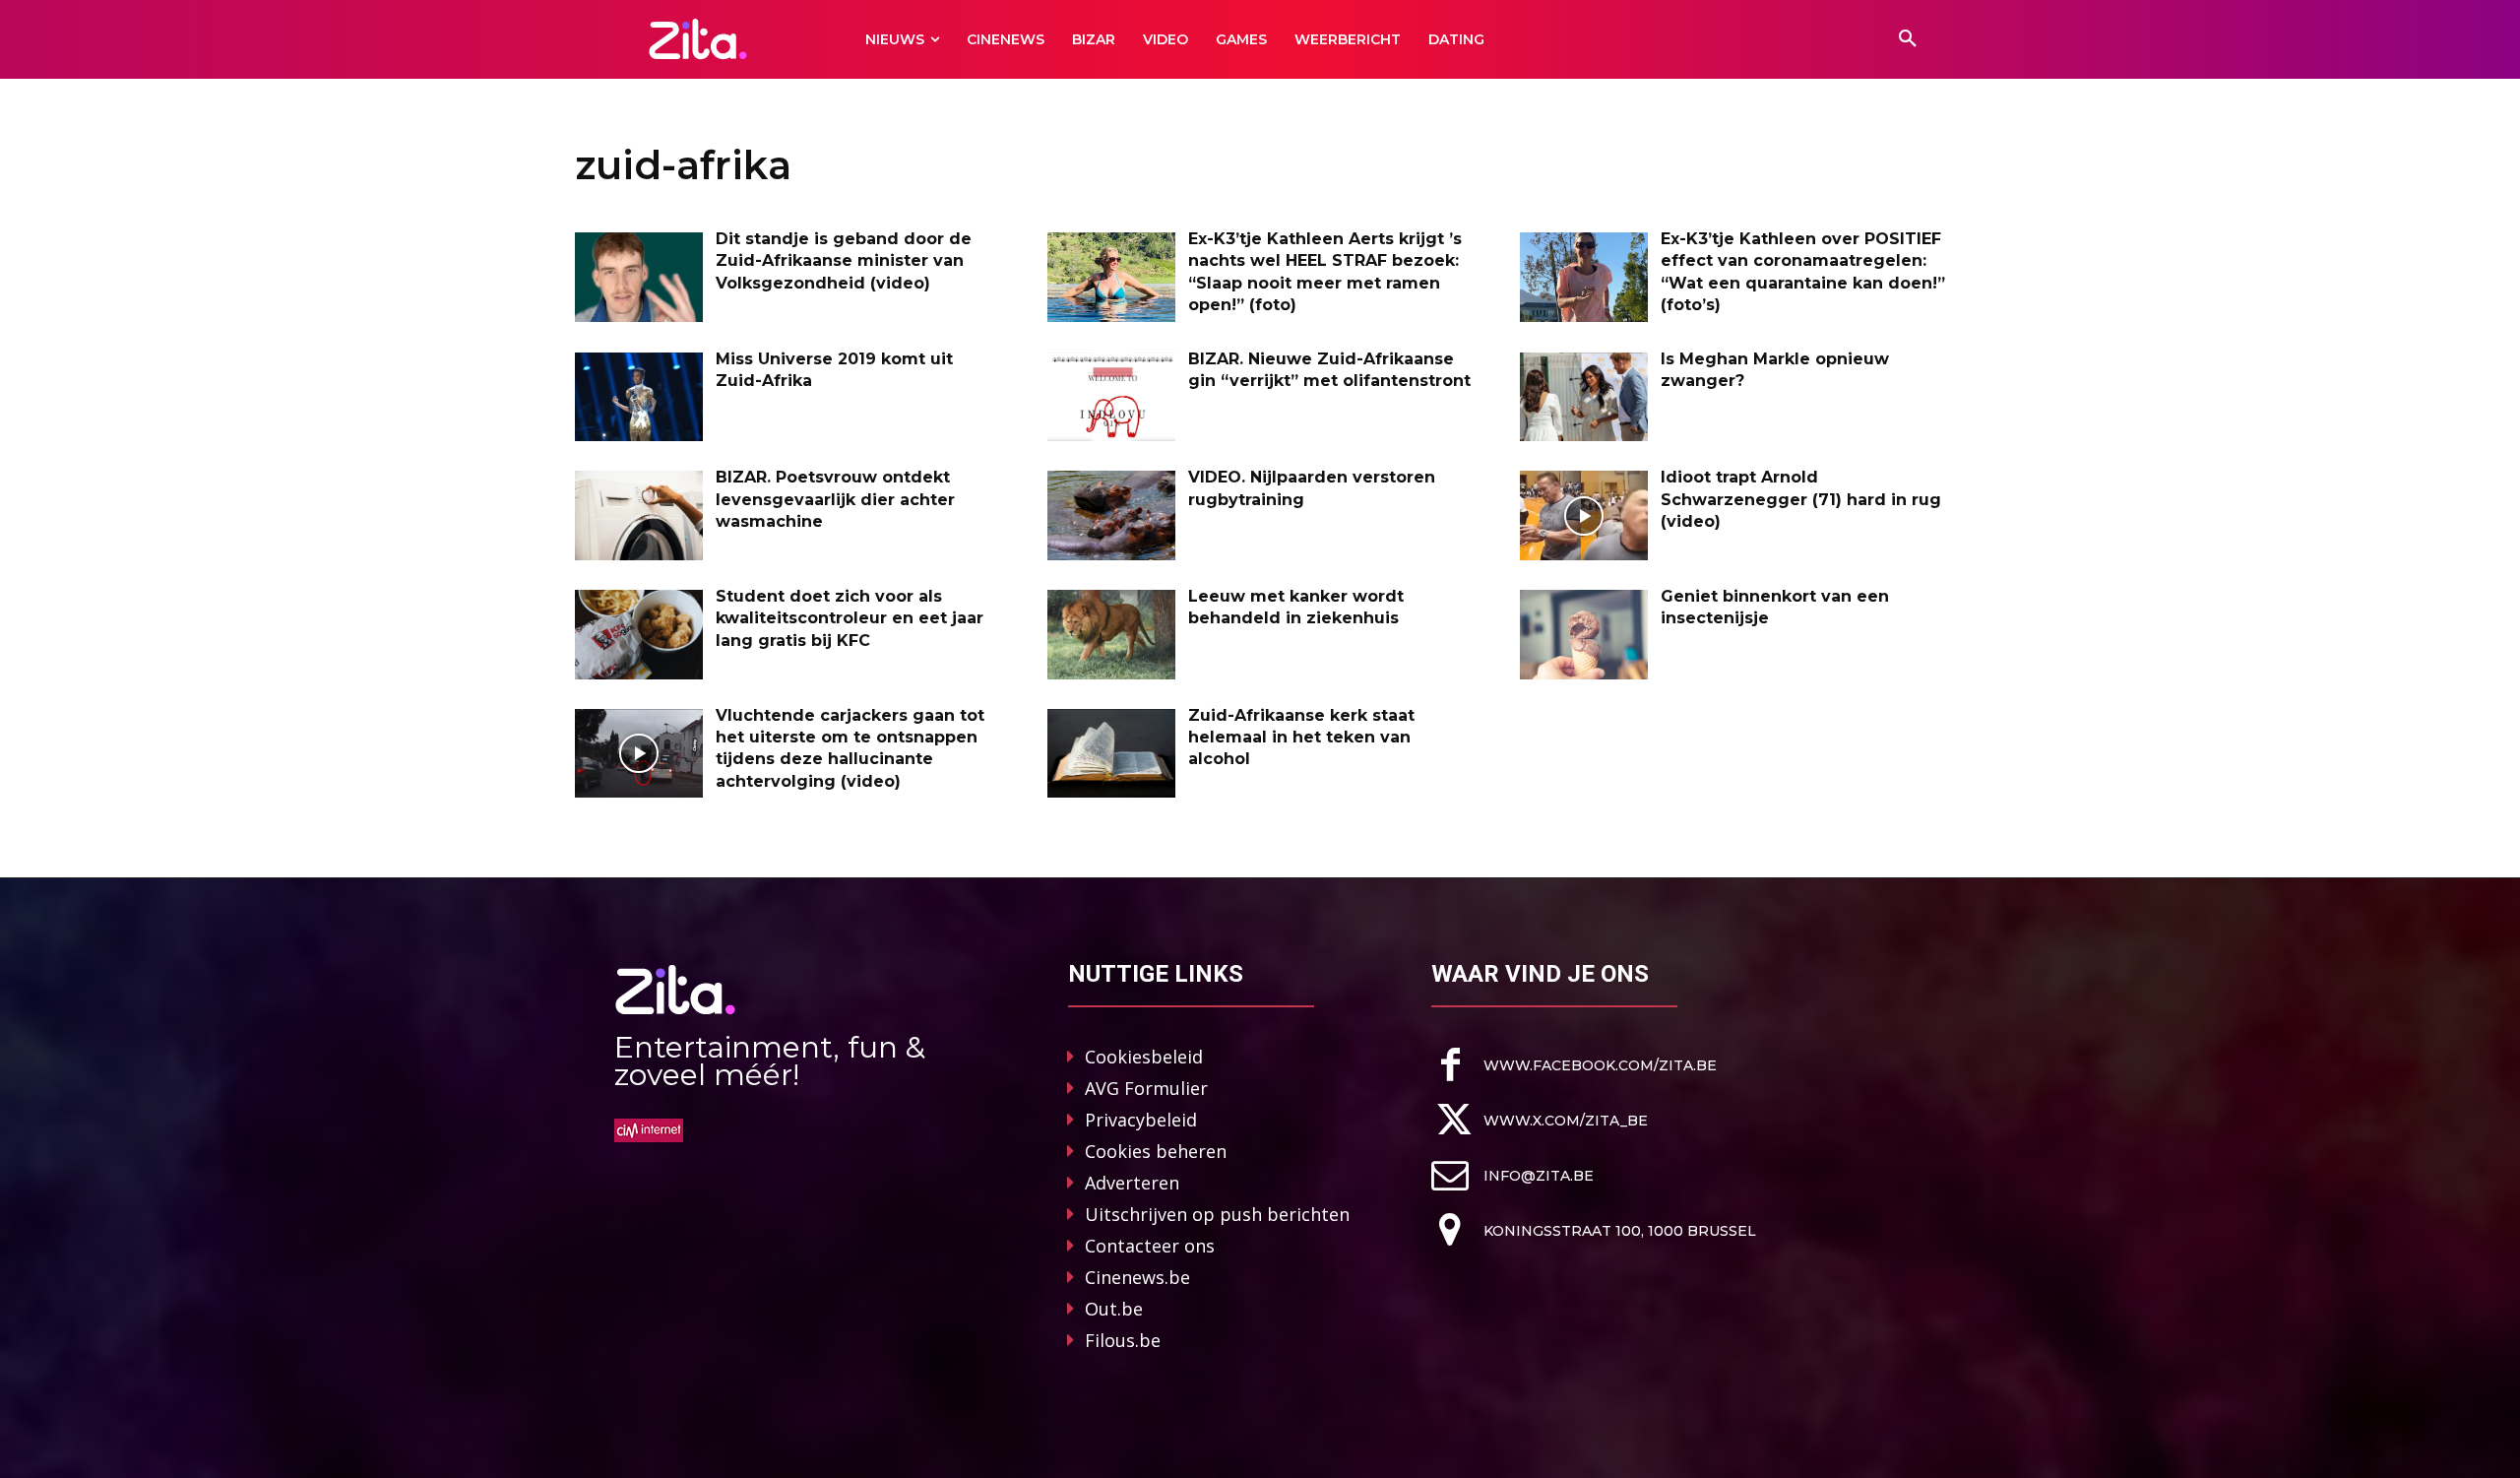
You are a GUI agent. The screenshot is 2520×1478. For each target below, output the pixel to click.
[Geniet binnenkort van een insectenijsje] (1584, 635)
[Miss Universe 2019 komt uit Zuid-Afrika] (639, 397)
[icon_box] (1574, 1065)
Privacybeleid (1141, 1120)
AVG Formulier (1146, 1088)
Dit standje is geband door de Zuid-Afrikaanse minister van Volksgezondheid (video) (844, 261)
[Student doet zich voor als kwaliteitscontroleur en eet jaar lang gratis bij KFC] (639, 635)
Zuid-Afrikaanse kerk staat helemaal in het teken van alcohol (1301, 738)
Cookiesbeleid (1144, 1057)
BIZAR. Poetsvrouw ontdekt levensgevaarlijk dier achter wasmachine (835, 499)
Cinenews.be (1137, 1277)
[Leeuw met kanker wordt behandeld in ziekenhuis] (1111, 635)
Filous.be (1123, 1340)
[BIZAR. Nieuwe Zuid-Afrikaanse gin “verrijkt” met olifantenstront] (1111, 397)
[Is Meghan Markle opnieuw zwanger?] (1584, 397)
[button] (1908, 39)
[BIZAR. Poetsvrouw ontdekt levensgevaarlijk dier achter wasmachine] (639, 515)
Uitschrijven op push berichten (1217, 1214)
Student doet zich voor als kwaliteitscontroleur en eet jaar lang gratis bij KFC (850, 618)
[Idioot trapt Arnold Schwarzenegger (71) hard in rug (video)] (1584, 515)
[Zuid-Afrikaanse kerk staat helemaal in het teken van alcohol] (1111, 754)
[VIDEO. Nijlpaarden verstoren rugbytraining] (1111, 515)
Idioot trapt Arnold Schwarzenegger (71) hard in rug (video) (1801, 499)
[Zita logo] (698, 39)
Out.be (1114, 1309)
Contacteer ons (1150, 1246)
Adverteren (1132, 1183)
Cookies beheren (1156, 1151)
